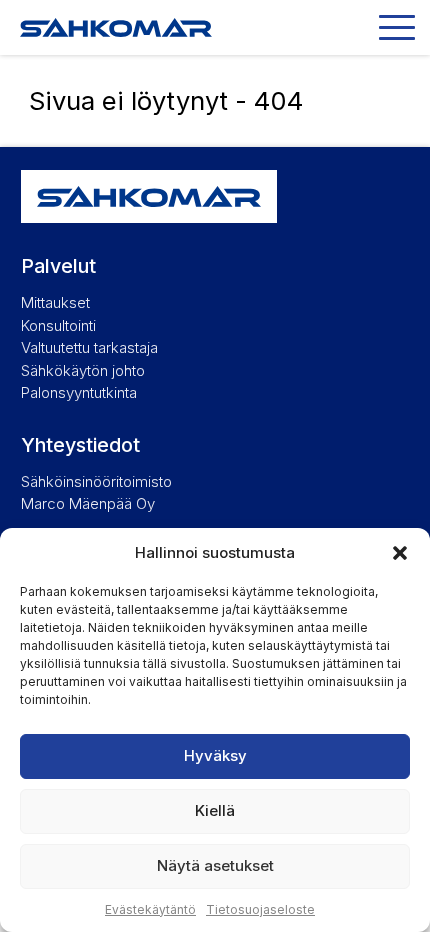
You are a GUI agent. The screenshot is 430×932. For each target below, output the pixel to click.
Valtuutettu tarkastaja (89, 347)
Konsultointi (58, 325)
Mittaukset (55, 302)
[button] (400, 553)
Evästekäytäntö (150, 909)
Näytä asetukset (215, 865)
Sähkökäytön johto (83, 370)
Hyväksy (215, 755)
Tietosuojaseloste (260, 909)
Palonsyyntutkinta (79, 392)
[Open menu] (397, 27)
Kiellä (215, 810)
